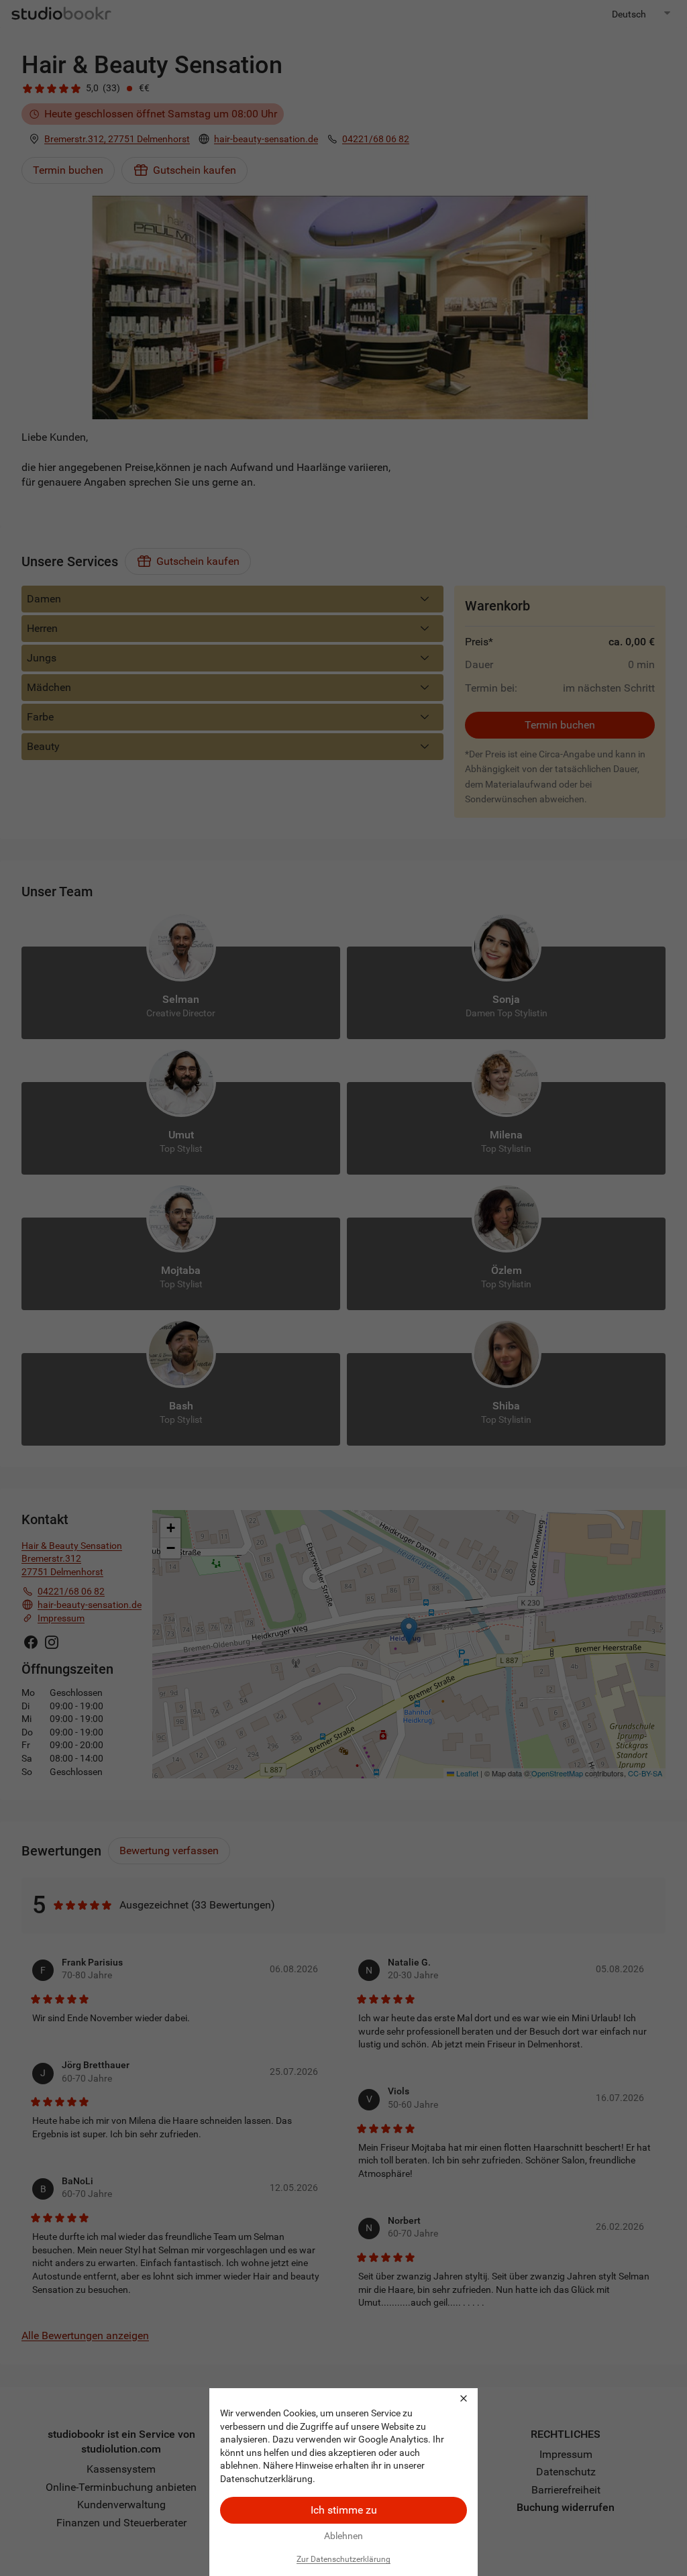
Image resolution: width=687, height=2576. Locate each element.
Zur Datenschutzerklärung (343, 2559)
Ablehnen (343, 2536)
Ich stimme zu (344, 2510)
